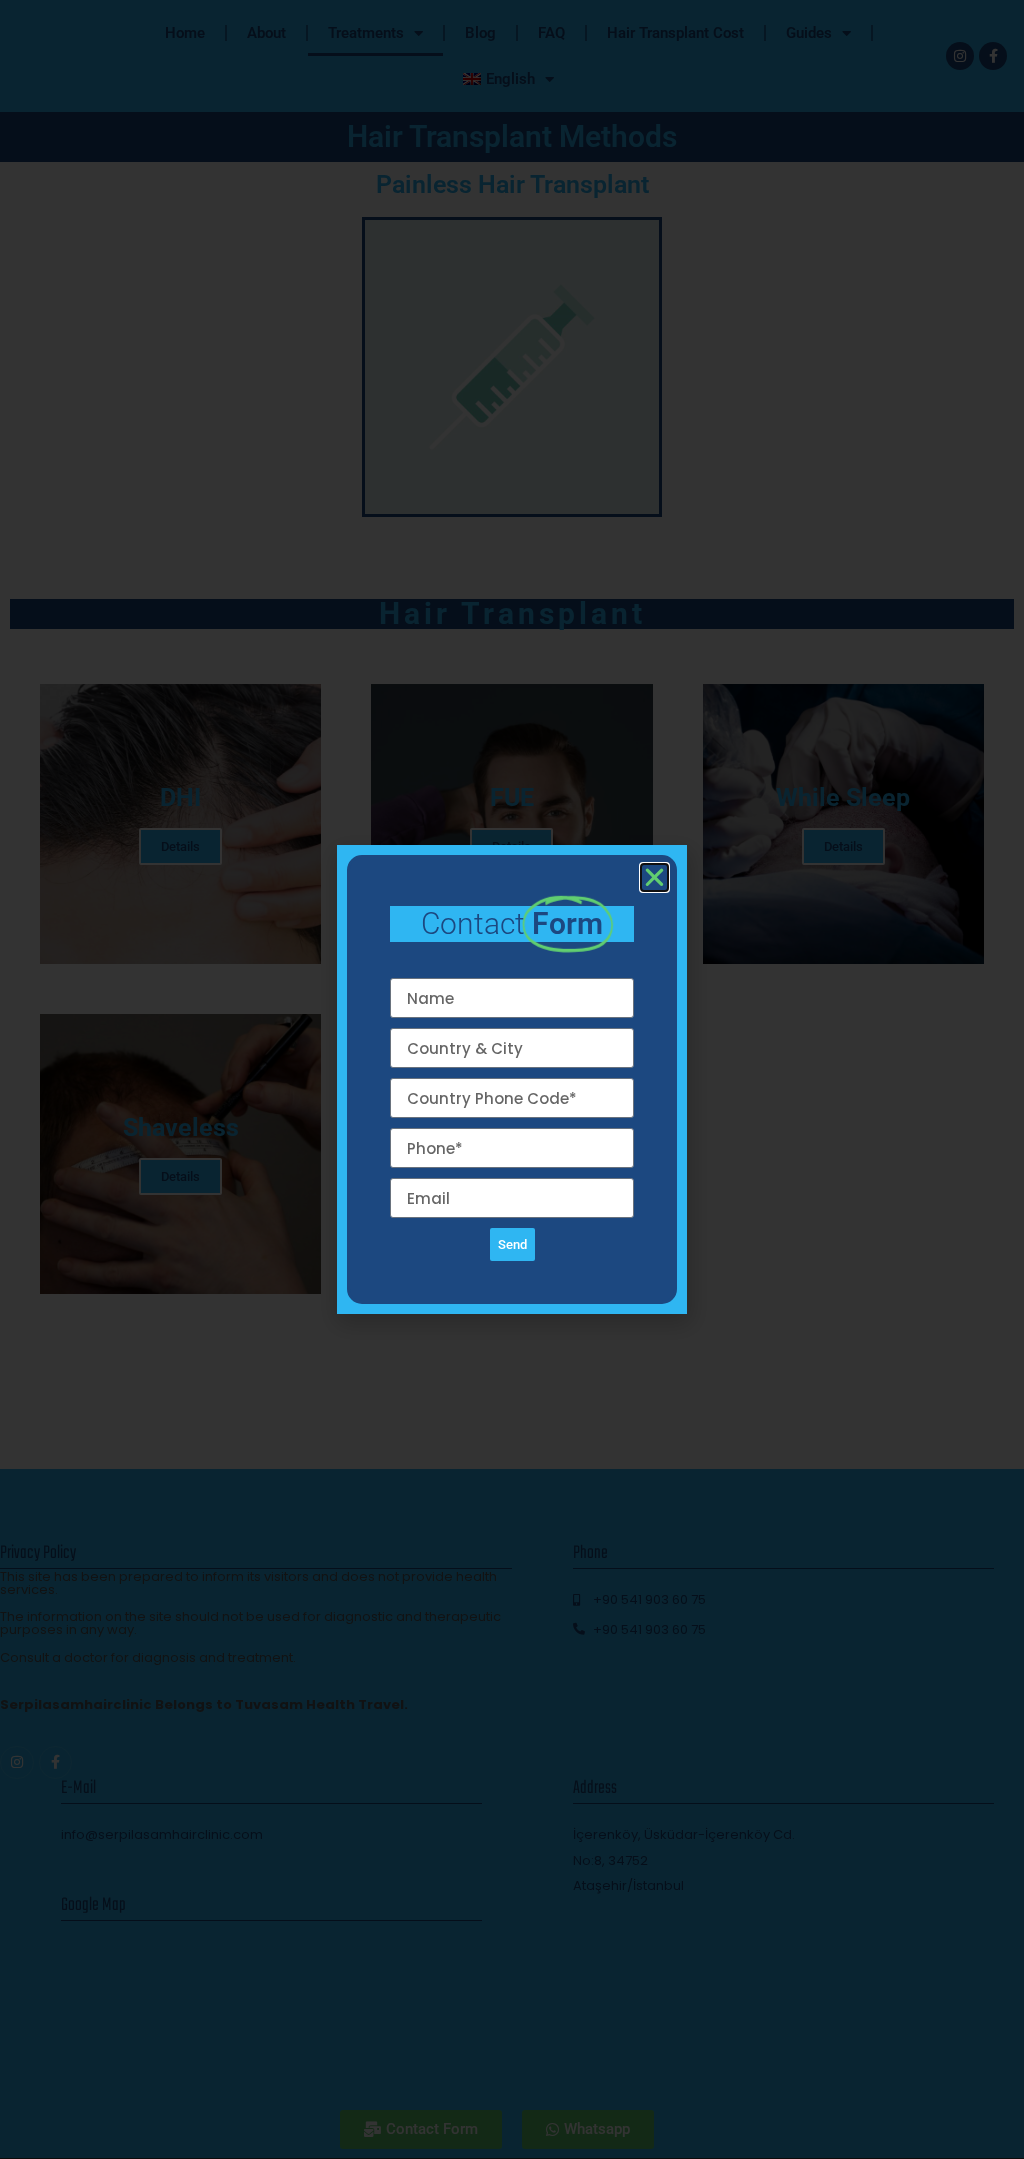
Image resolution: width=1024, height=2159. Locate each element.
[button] (654, 877)
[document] (512, 1079)
